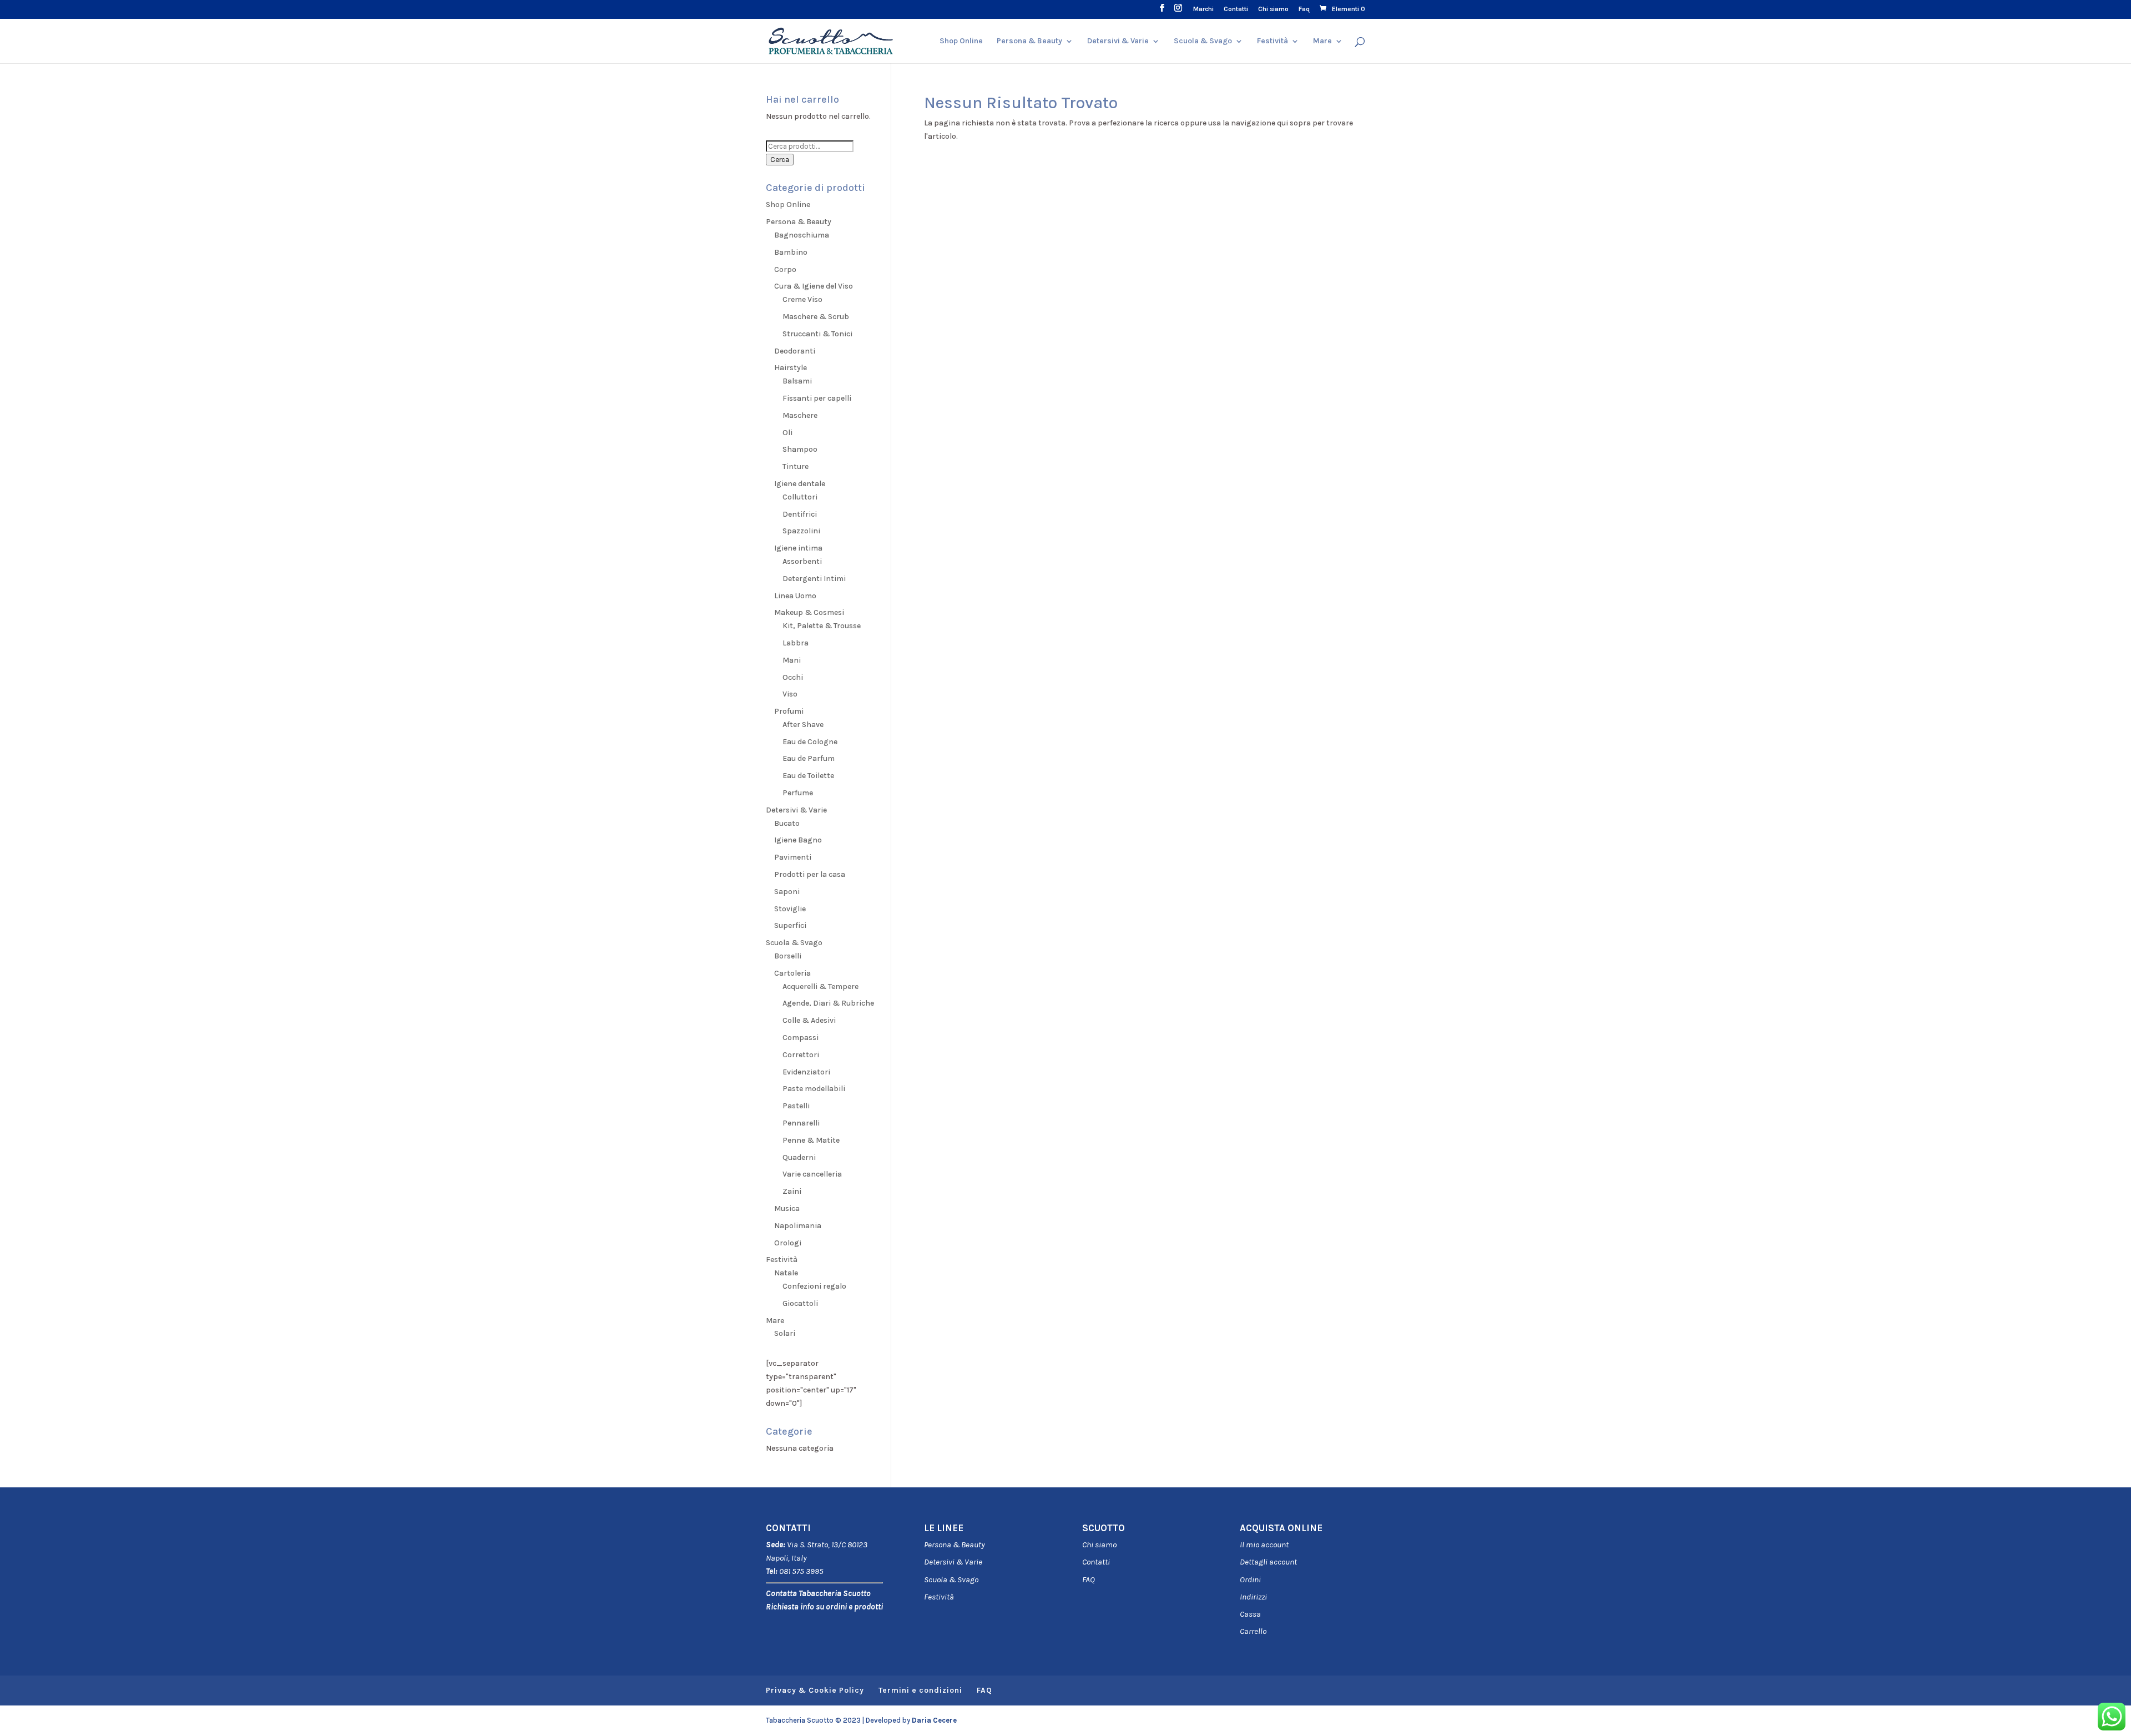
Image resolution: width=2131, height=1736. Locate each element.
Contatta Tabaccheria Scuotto (818, 1593)
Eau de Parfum (809, 758)
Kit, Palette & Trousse (822, 626)
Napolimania (798, 1226)
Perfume (798, 793)
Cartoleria (792, 973)
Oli (787, 433)
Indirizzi (1253, 1597)
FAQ (1089, 1579)
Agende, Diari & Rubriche (828, 1003)
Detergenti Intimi (814, 579)
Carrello (1253, 1631)
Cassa (1250, 1614)
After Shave (803, 725)
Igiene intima (798, 548)
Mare (1322, 41)
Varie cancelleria (812, 1174)
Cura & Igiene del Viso (814, 286)
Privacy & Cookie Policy (815, 1690)
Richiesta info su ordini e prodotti (824, 1607)
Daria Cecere (934, 1720)
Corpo (785, 269)
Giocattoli (800, 1303)
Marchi (1203, 9)
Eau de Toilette (808, 776)
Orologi (788, 1243)
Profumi (789, 711)
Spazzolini (801, 531)
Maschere (800, 415)
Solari (785, 1333)
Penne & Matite (811, 1140)
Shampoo (800, 449)
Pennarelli (801, 1123)
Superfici (790, 925)
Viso (790, 694)
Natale (786, 1273)
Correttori (801, 1055)
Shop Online (961, 41)
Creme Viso (802, 299)
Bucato (787, 823)
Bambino (791, 252)
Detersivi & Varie (1118, 41)
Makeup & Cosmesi (809, 612)
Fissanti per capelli (817, 398)
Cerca (780, 160)
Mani (792, 660)
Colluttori (800, 497)
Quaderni (799, 1157)
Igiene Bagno (798, 840)
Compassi (801, 1038)
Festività (939, 1597)
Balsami (797, 381)
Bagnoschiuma (802, 235)
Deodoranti (795, 351)
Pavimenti (793, 857)
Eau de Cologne (810, 742)
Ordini (1250, 1579)
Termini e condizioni (920, 1690)
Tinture (796, 466)
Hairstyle (791, 368)
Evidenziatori (806, 1072)
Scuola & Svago (1203, 41)
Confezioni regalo (814, 1286)
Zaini (792, 1191)
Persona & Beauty (1029, 41)
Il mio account (1264, 1545)
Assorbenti (802, 561)
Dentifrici (800, 514)
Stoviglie (790, 909)
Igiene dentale (800, 484)
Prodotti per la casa (810, 874)
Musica (787, 1208)
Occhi (793, 677)
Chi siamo (1273, 9)
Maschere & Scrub (816, 317)
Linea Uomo (795, 596)
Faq (1304, 9)
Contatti (1236, 9)
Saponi (787, 892)
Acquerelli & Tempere (820, 986)
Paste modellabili (814, 1089)
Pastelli (796, 1106)
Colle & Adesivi (809, 1020)
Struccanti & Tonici (817, 334)
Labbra (796, 643)
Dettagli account (1268, 1562)
